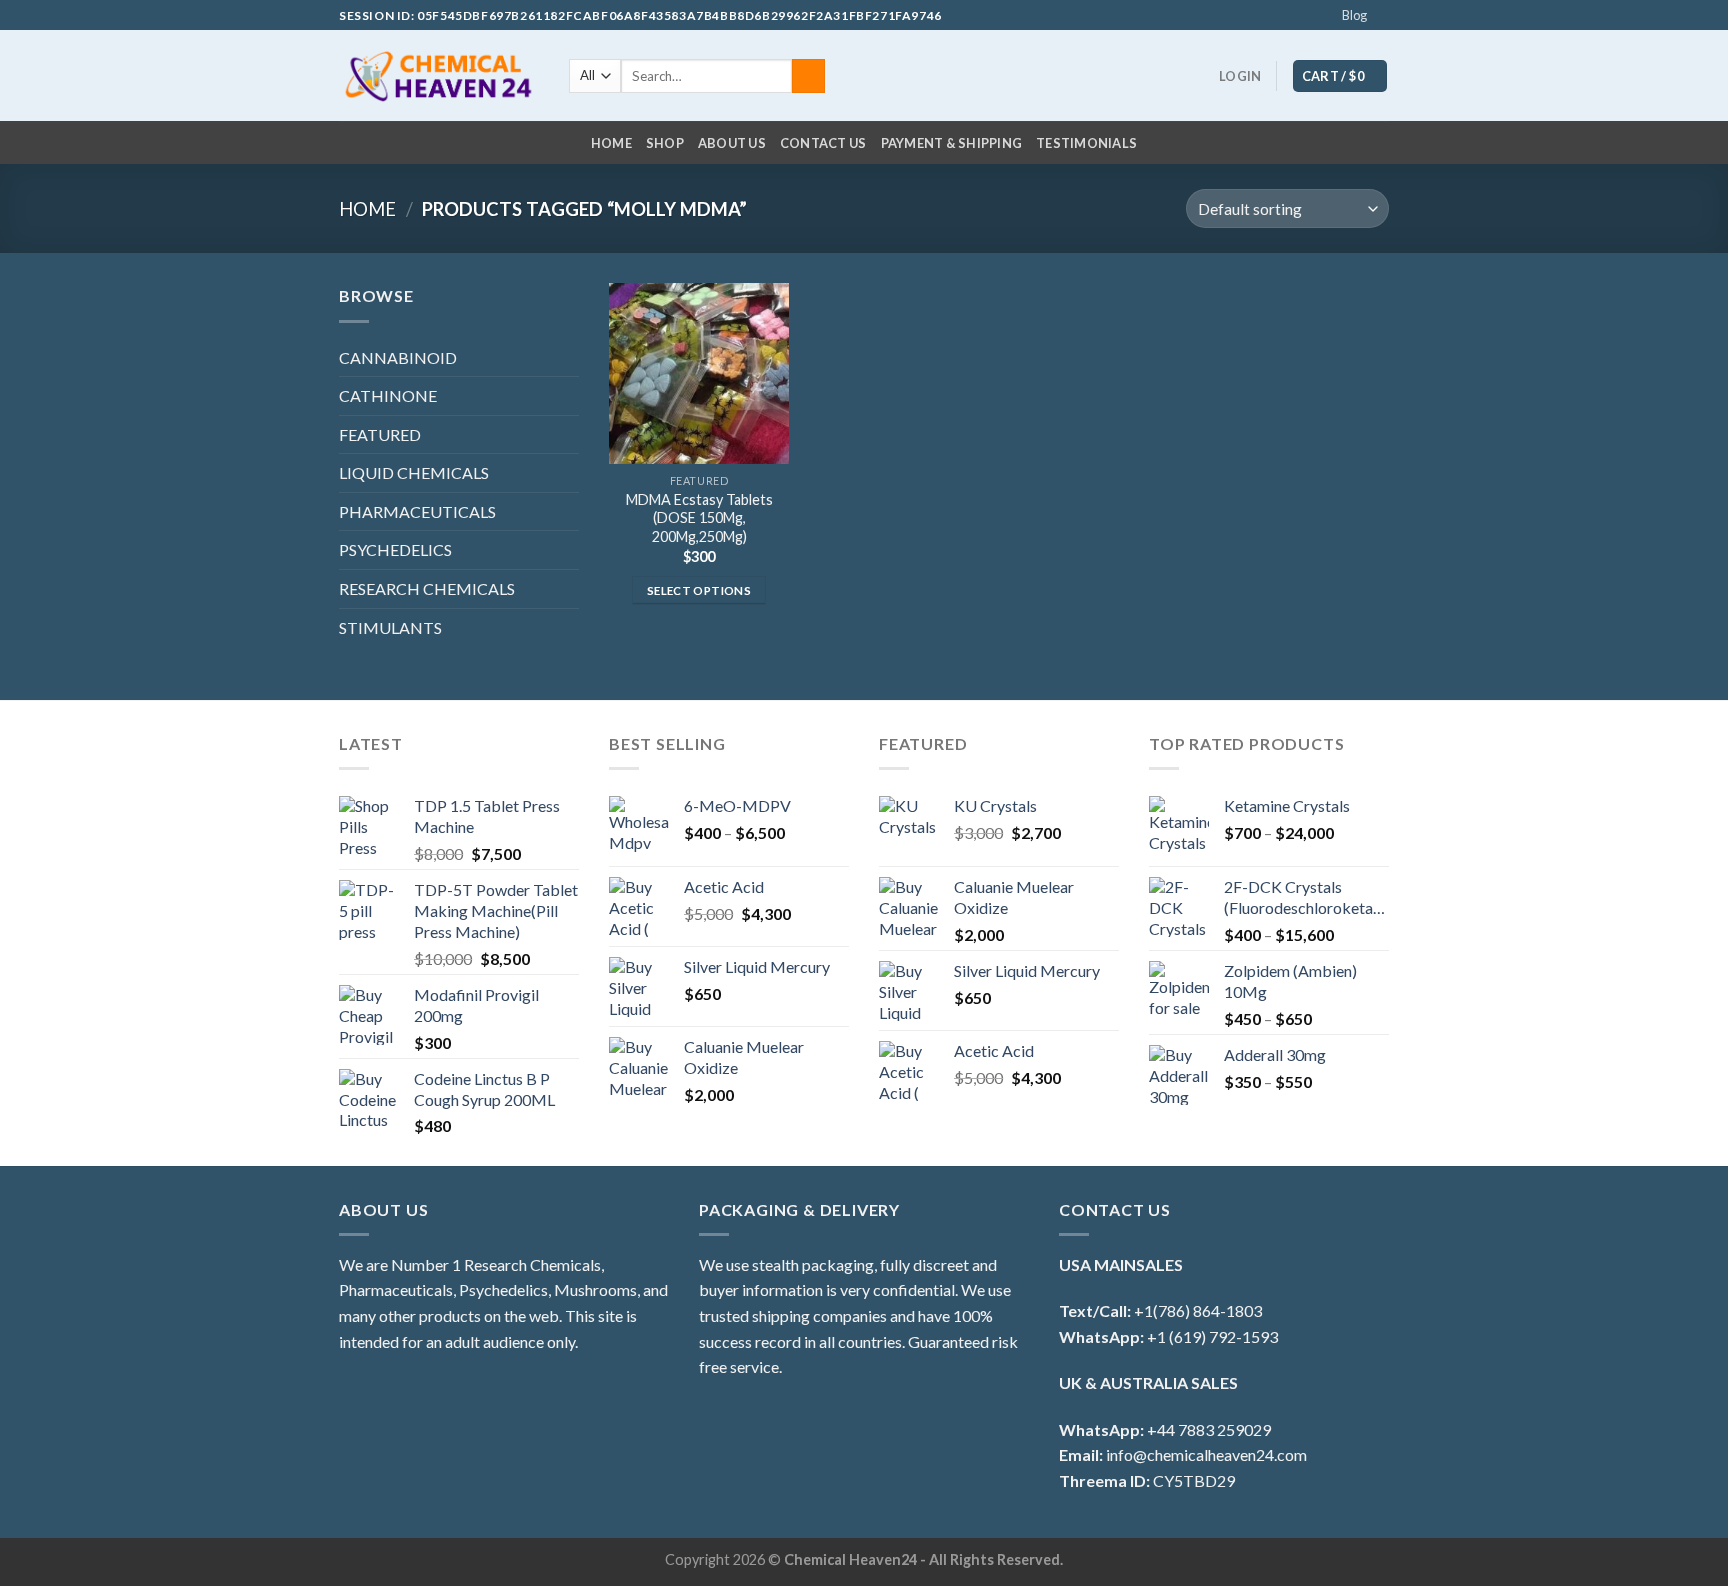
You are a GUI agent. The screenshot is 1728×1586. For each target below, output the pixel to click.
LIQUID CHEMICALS (414, 472)
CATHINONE (388, 395)
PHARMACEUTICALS (417, 511)
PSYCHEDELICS (395, 549)
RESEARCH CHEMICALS (427, 588)
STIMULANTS (390, 627)
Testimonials (1086, 143)
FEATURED (380, 434)
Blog (1354, 15)
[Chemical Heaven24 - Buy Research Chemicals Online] (439, 76)
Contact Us (823, 143)
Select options (699, 590)
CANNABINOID (398, 357)
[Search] (808, 76)
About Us (732, 143)
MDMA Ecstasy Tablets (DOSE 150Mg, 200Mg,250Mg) (699, 518)
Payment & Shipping (952, 143)
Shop (665, 143)
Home (611, 143)
